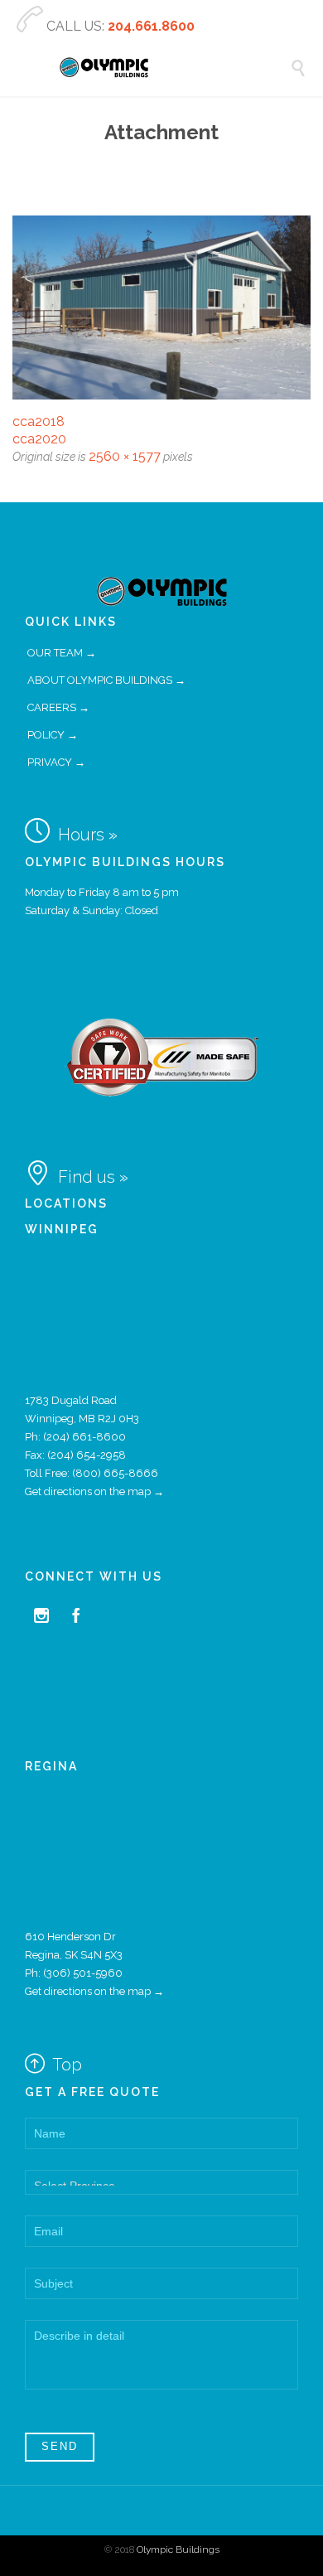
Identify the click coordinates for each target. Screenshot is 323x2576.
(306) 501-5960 (83, 1973)
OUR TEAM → (62, 653)
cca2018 (39, 421)
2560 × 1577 (125, 456)
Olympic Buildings (178, 2549)
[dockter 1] (161, 307)
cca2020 (39, 439)
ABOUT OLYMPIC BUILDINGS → (106, 680)
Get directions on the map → (94, 1491)
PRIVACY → (56, 762)
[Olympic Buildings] (174, 68)
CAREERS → (58, 707)
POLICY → (53, 735)
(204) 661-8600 (84, 1437)
